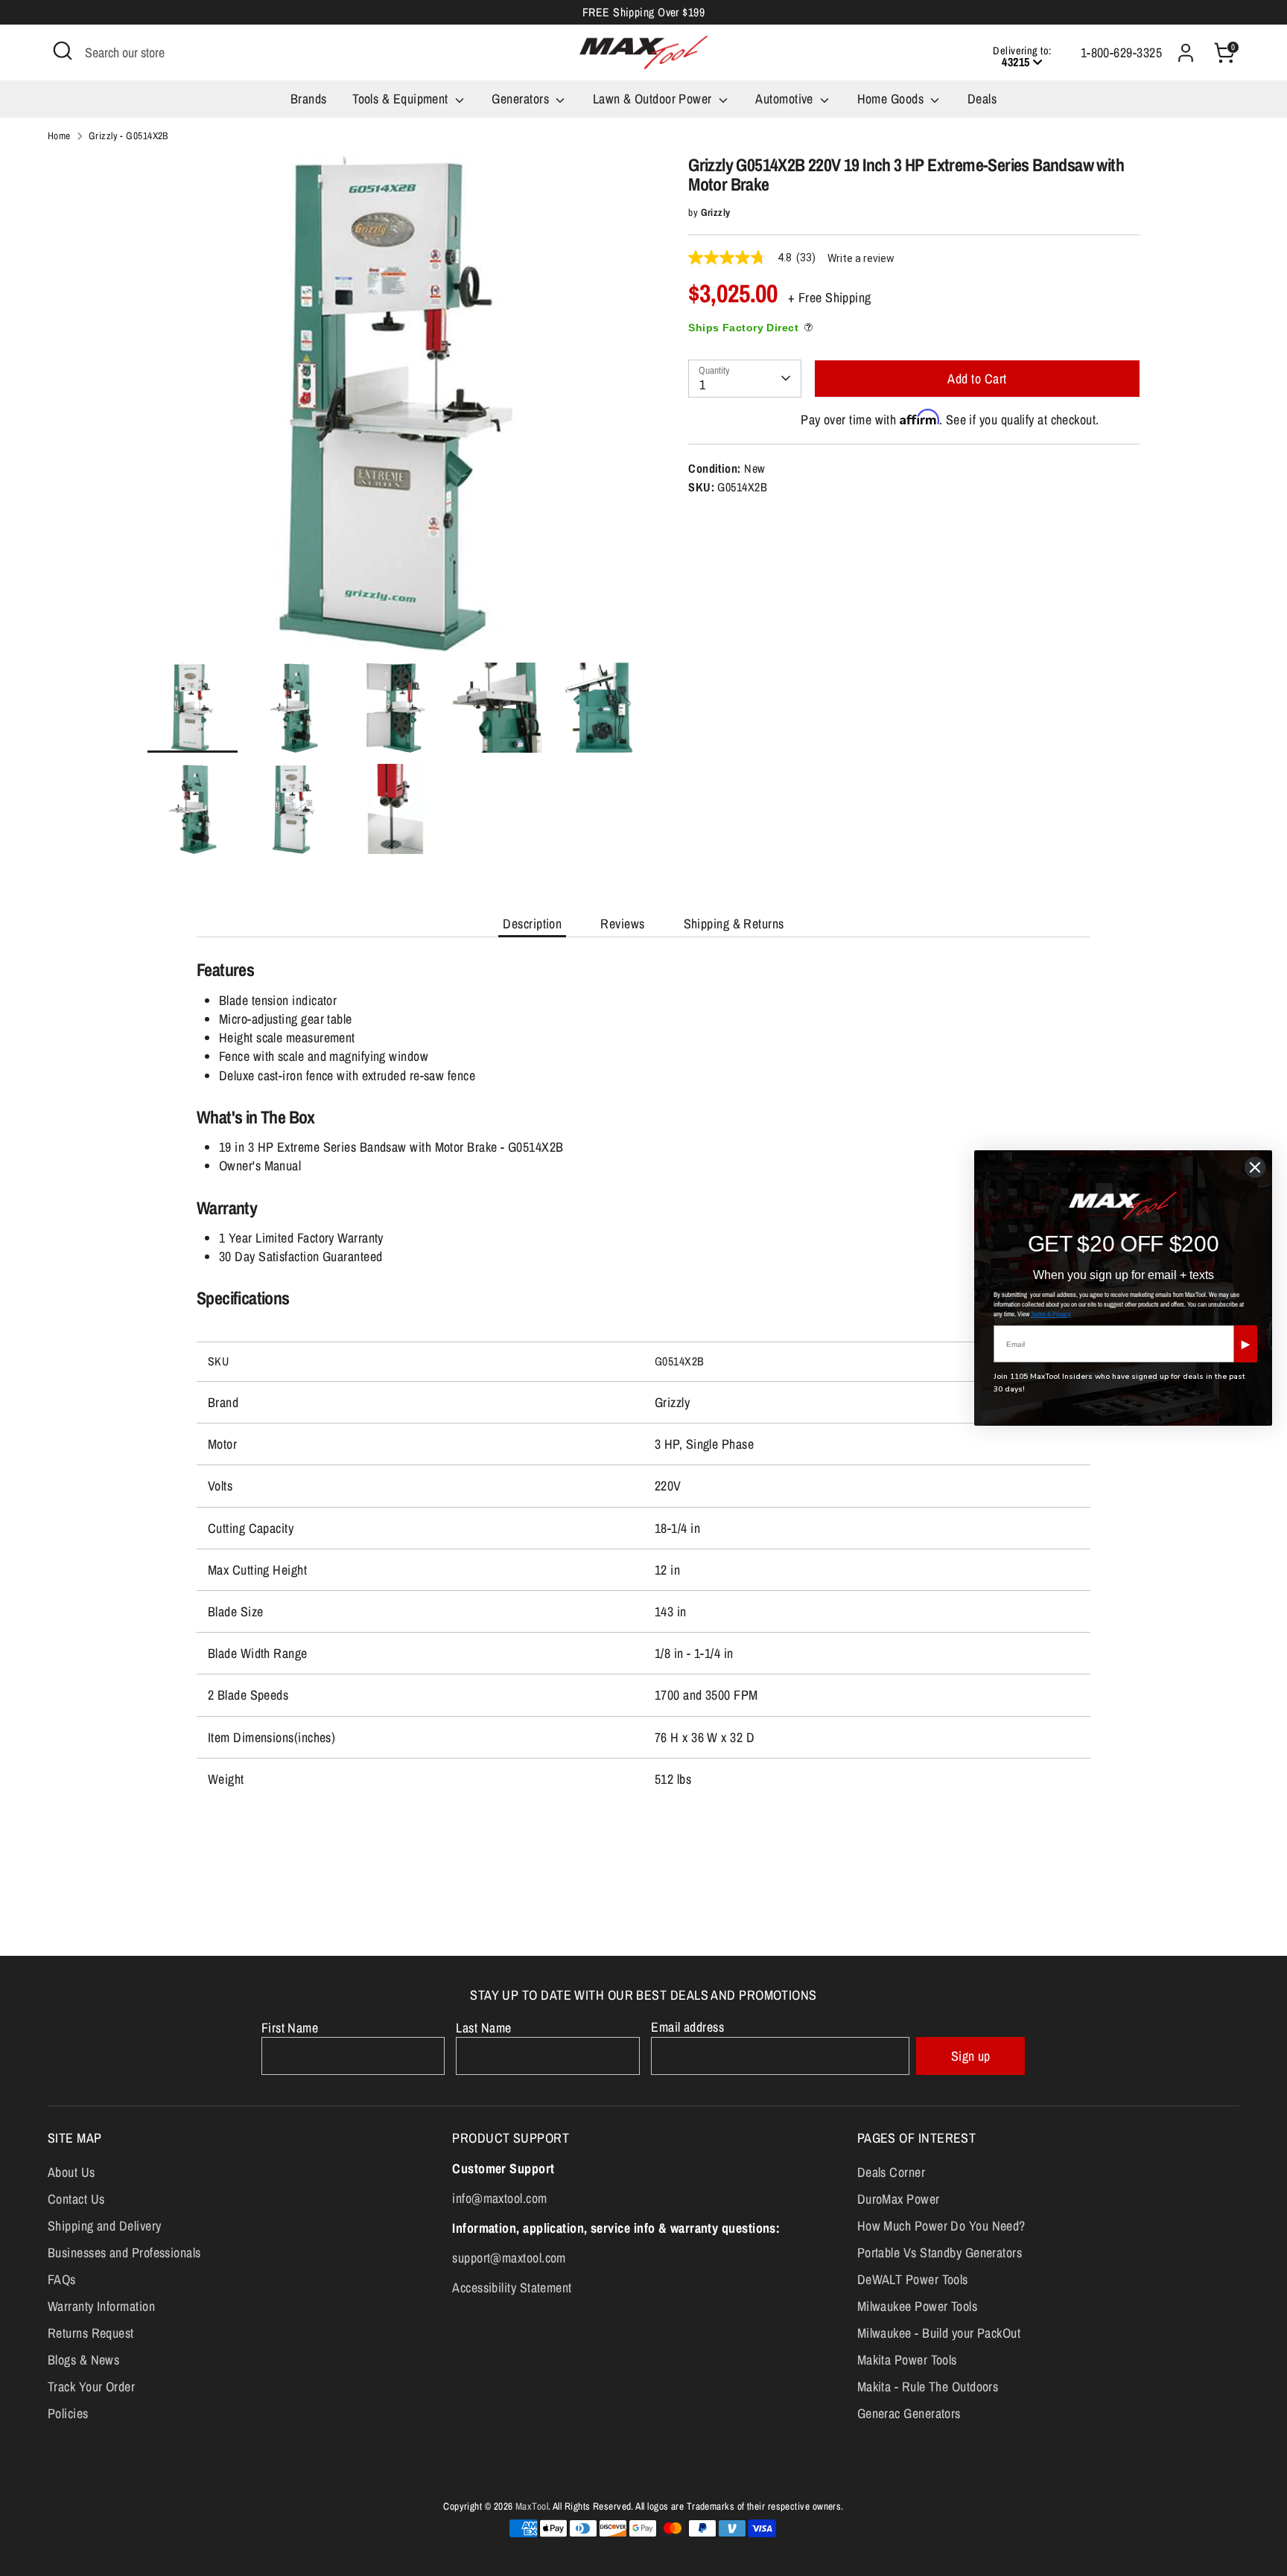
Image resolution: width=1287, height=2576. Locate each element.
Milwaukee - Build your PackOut (939, 2333)
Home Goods (892, 99)
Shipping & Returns (734, 924)
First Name (290, 2028)
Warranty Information (101, 2306)
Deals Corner (891, 2172)
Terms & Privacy (1051, 1314)
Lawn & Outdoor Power (654, 99)
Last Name (483, 2028)
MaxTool (532, 2506)
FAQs (62, 2279)
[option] (396, 409)
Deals (982, 99)
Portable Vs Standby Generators (940, 2253)
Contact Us (76, 2199)
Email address (687, 2027)
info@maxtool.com (499, 2198)
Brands (309, 99)
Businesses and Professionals (124, 2253)
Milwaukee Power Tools (917, 2306)
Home (59, 136)
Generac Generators (909, 2413)
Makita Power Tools (907, 2360)
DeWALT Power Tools (913, 2279)
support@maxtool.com (509, 2258)
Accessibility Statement (512, 2288)
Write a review (861, 258)
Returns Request (91, 2333)
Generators (522, 99)
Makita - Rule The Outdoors (928, 2387)
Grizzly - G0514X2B (128, 136)
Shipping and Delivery (104, 2226)
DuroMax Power (899, 2199)
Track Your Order (91, 2387)
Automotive (786, 99)
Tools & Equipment (402, 99)
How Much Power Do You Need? (941, 2226)
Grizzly (716, 212)
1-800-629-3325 (1121, 52)
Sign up (971, 2056)
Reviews (622, 924)
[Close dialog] (1255, 1167)
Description (532, 924)
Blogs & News (83, 2360)
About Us (71, 2172)
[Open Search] (63, 51)
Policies (68, 2413)
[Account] (1186, 53)
